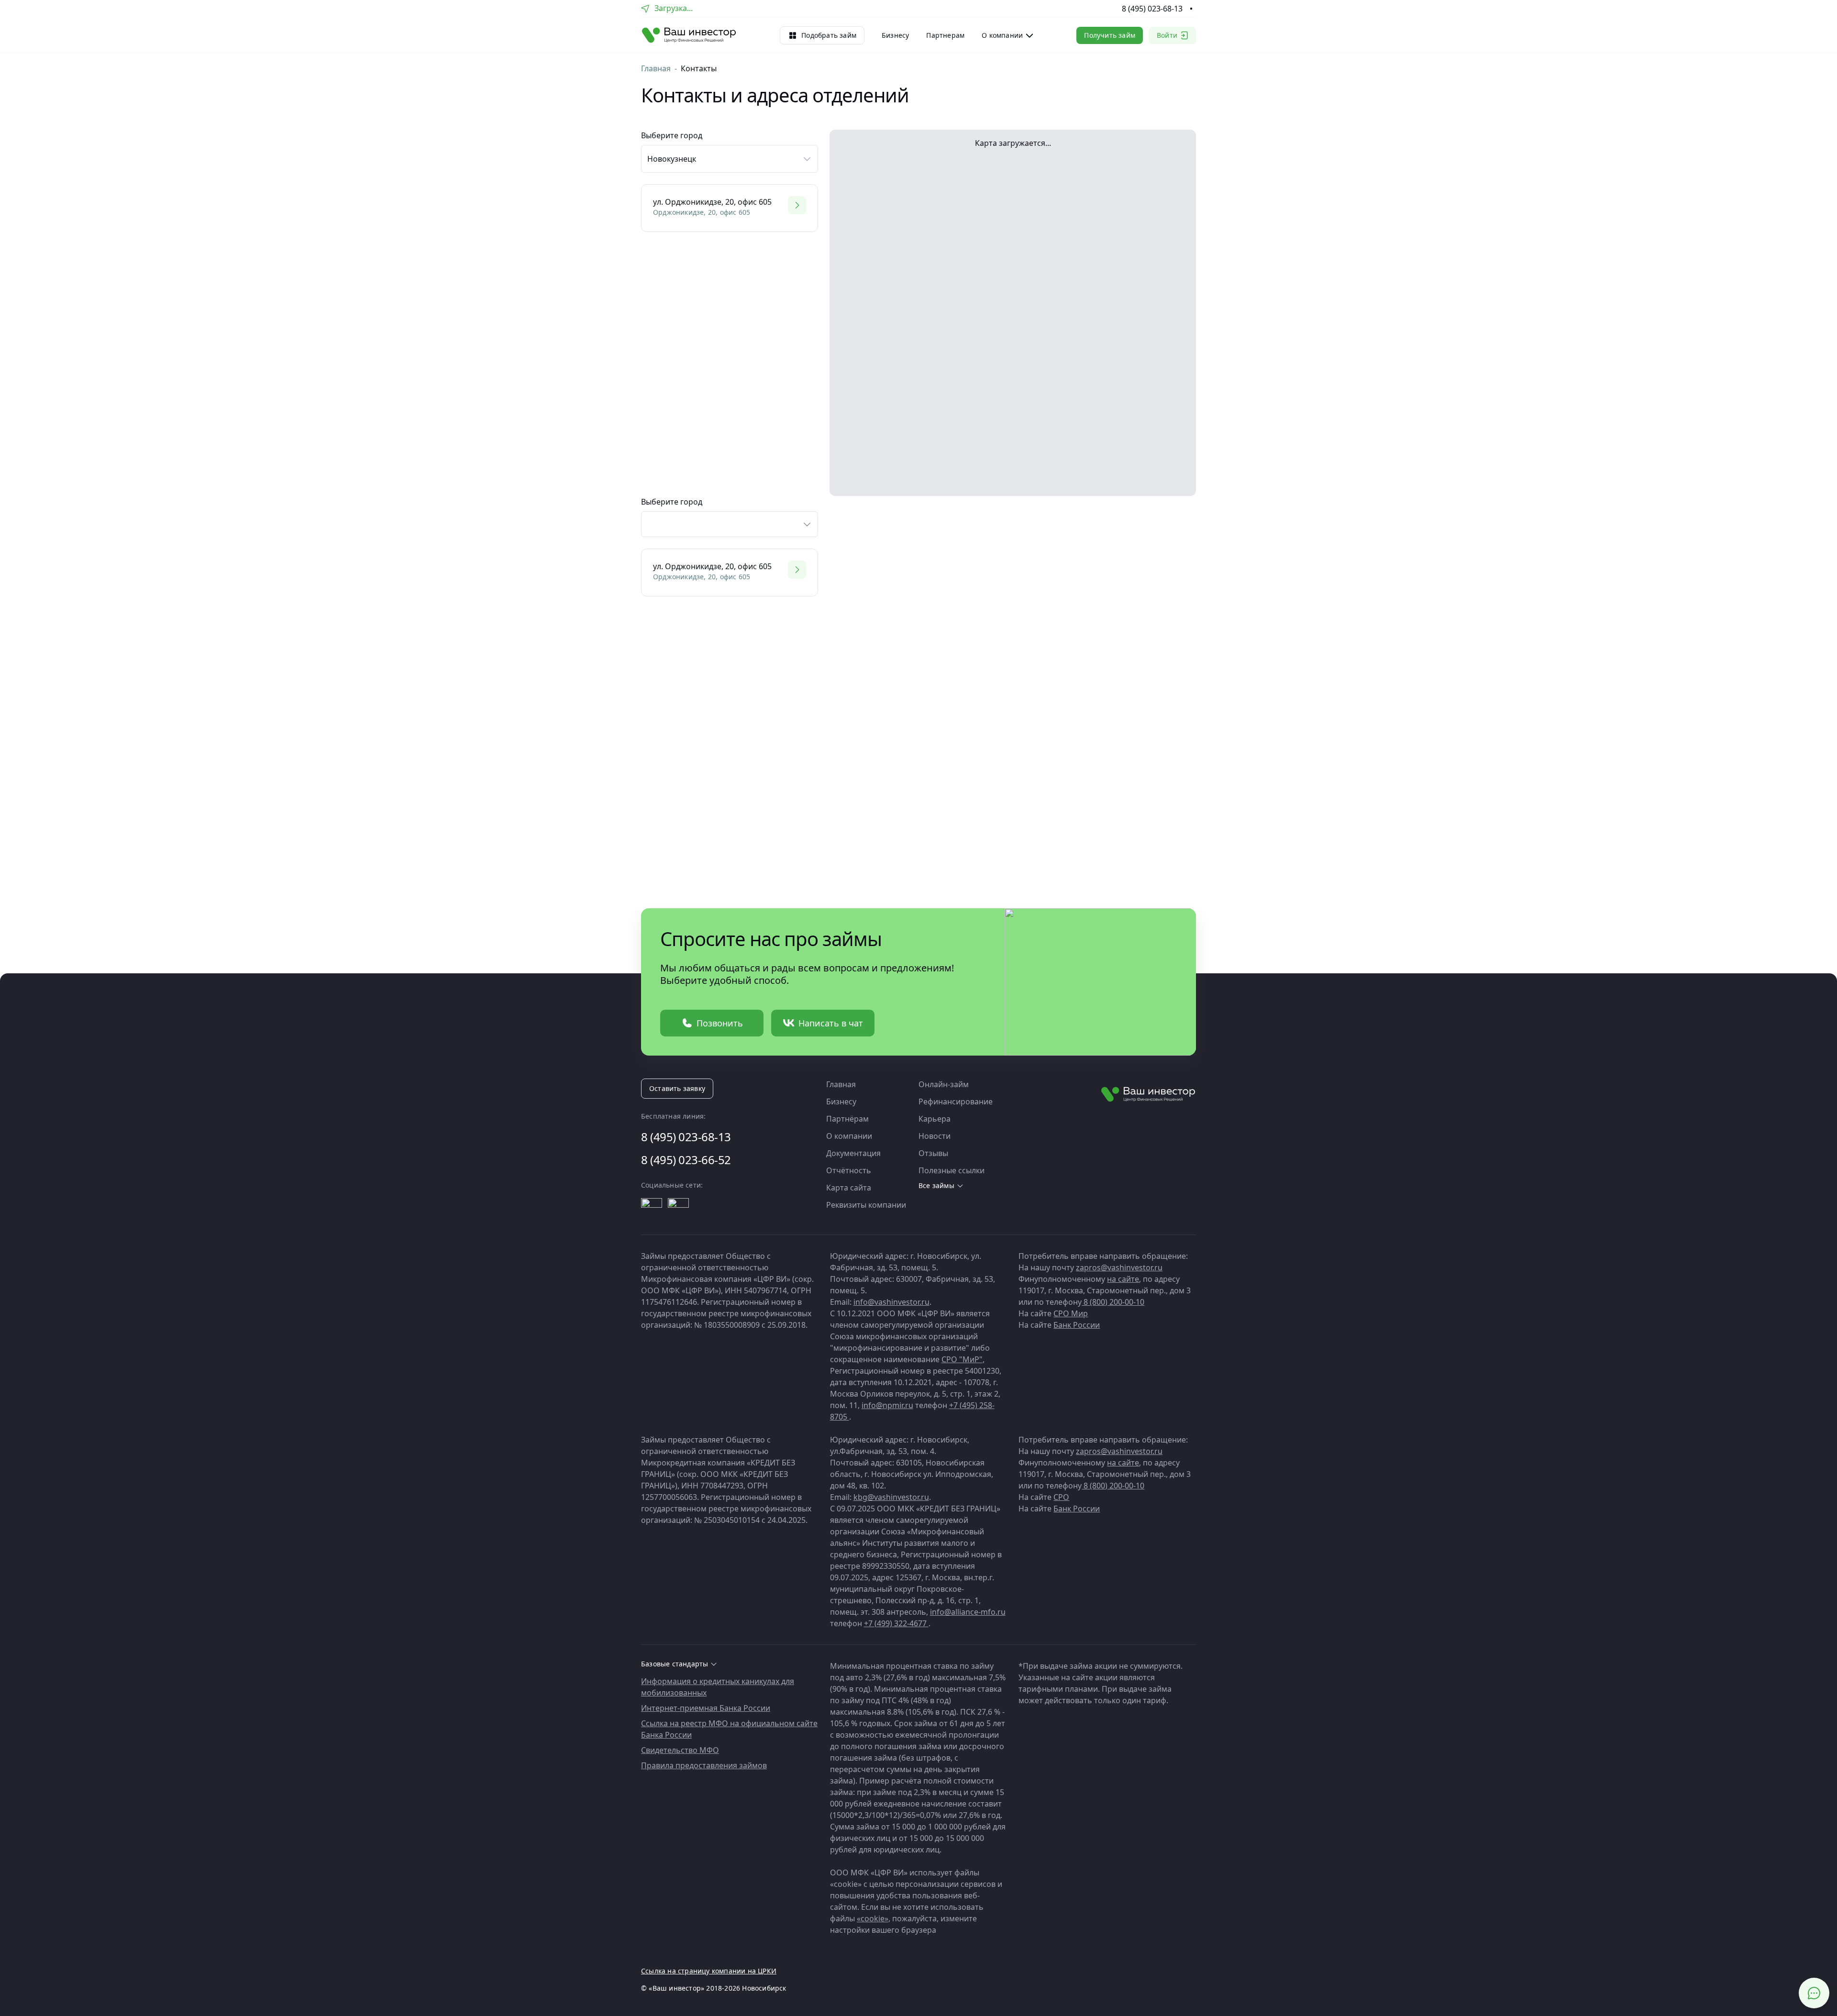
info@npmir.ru (887, 1405)
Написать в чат (831, 1023)
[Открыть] (652, 1209)
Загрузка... (674, 8)
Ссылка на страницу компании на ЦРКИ (709, 1971)
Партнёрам (847, 1119)
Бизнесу (895, 35)
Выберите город (672, 502)
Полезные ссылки (952, 1170)
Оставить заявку (677, 1088)
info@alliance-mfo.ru (968, 1612)
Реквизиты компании (866, 1205)
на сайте (1123, 1279)
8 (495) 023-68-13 (1152, 9)
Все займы (936, 1186)
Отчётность (849, 1170)
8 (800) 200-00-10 (1113, 1302)
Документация (853, 1153)
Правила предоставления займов (704, 1765)
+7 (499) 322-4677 (896, 1623)
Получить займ (1110, 35)
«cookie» (873, 1918)
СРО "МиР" (962, 1359)
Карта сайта (849, 1188)
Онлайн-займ (944, 1084)
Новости (935, 1136)
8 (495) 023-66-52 (686, 1160)
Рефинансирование (956, 1102)
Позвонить (720, 1023)
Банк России (1077, 1325)
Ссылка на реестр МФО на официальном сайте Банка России (729, 1729)
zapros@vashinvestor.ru (1119, 1267)
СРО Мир (1071, 1313)
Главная (656, 68)
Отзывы (933, 1153)
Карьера (935, 1119)
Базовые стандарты (675, 1664)
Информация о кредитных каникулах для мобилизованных (718, 1687)
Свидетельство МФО (680, 1750)
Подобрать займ (829, 35)
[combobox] (730, 524)
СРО (1061, 1497)
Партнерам (945, 35)
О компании (849, 1136)
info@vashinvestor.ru (891, 1302)
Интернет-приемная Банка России (706, 1708)
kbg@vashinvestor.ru (891, 1497)
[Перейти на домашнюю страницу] (689, 35)
